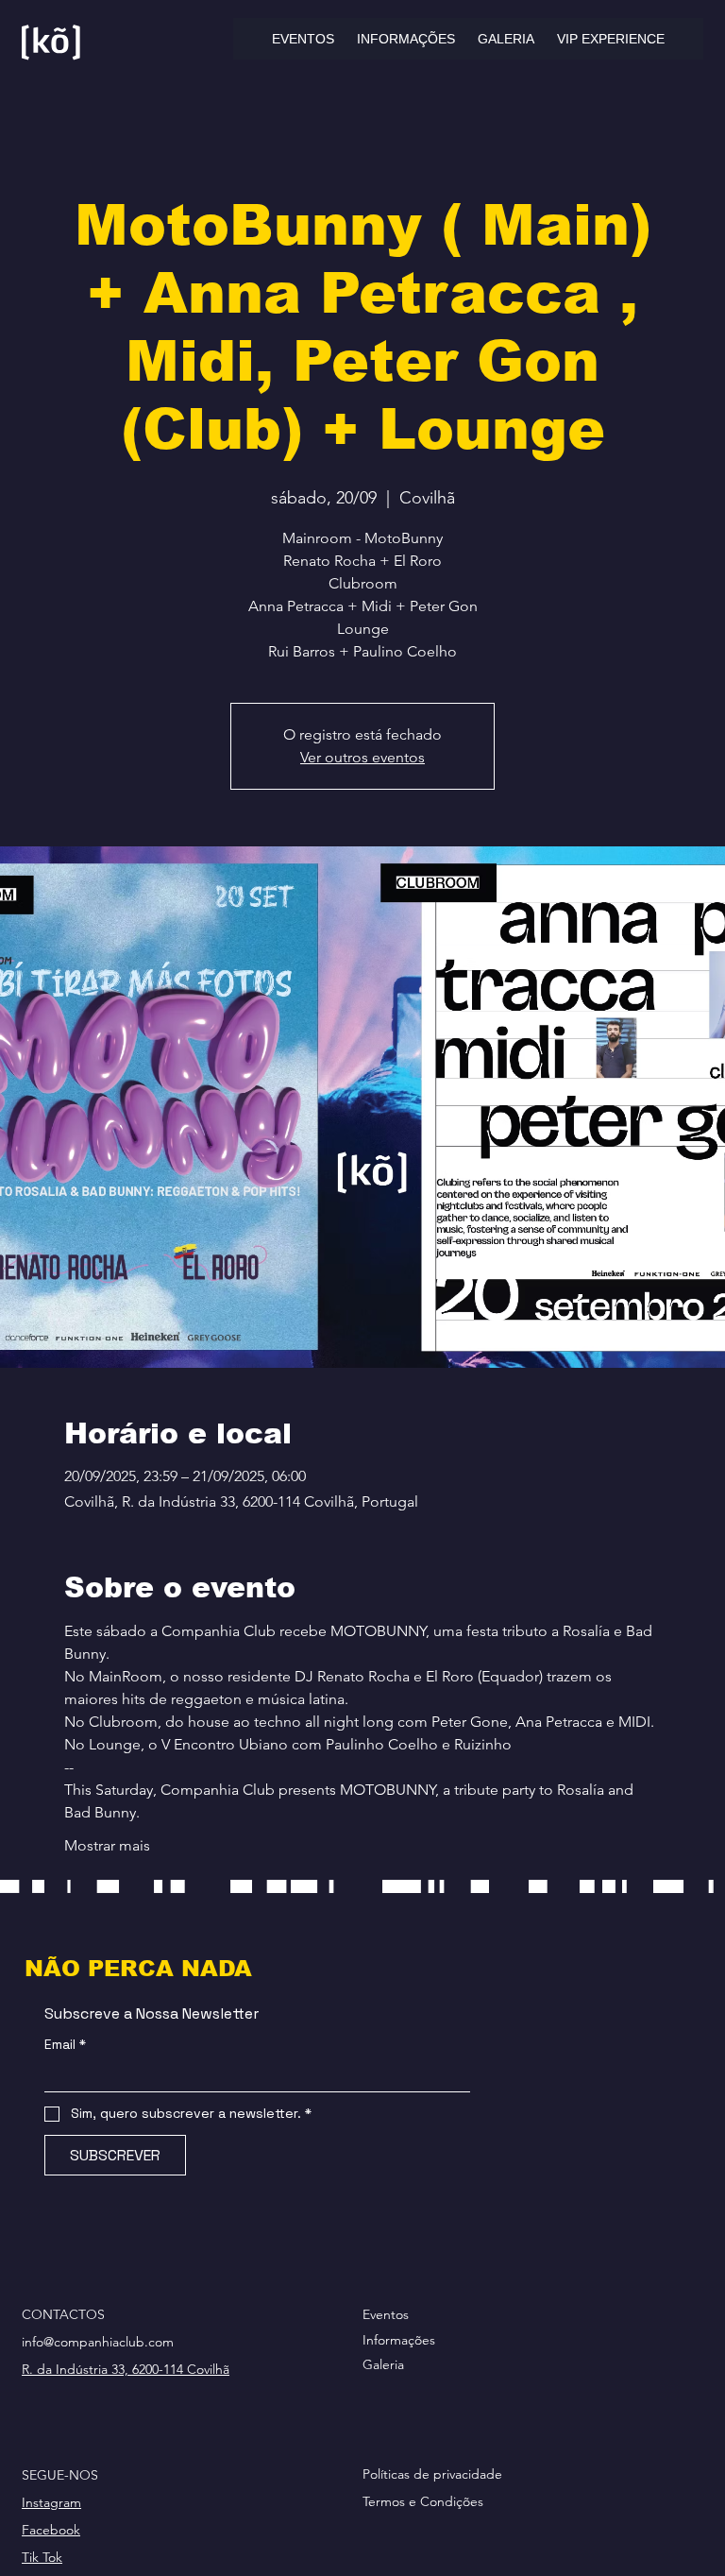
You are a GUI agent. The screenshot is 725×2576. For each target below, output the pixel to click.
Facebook (51, 2530)
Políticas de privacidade (432, 2474)
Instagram (51, 2502)
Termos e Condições (423, 2501)
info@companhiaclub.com (98, 2342)
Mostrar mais (107, 1845)
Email (65, 2045)
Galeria (383, 2364)
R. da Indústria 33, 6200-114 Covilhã (126, 2369)
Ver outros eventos (362, 757)
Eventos (386, 2314)
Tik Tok (42, 2557)
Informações (399, 2340)
